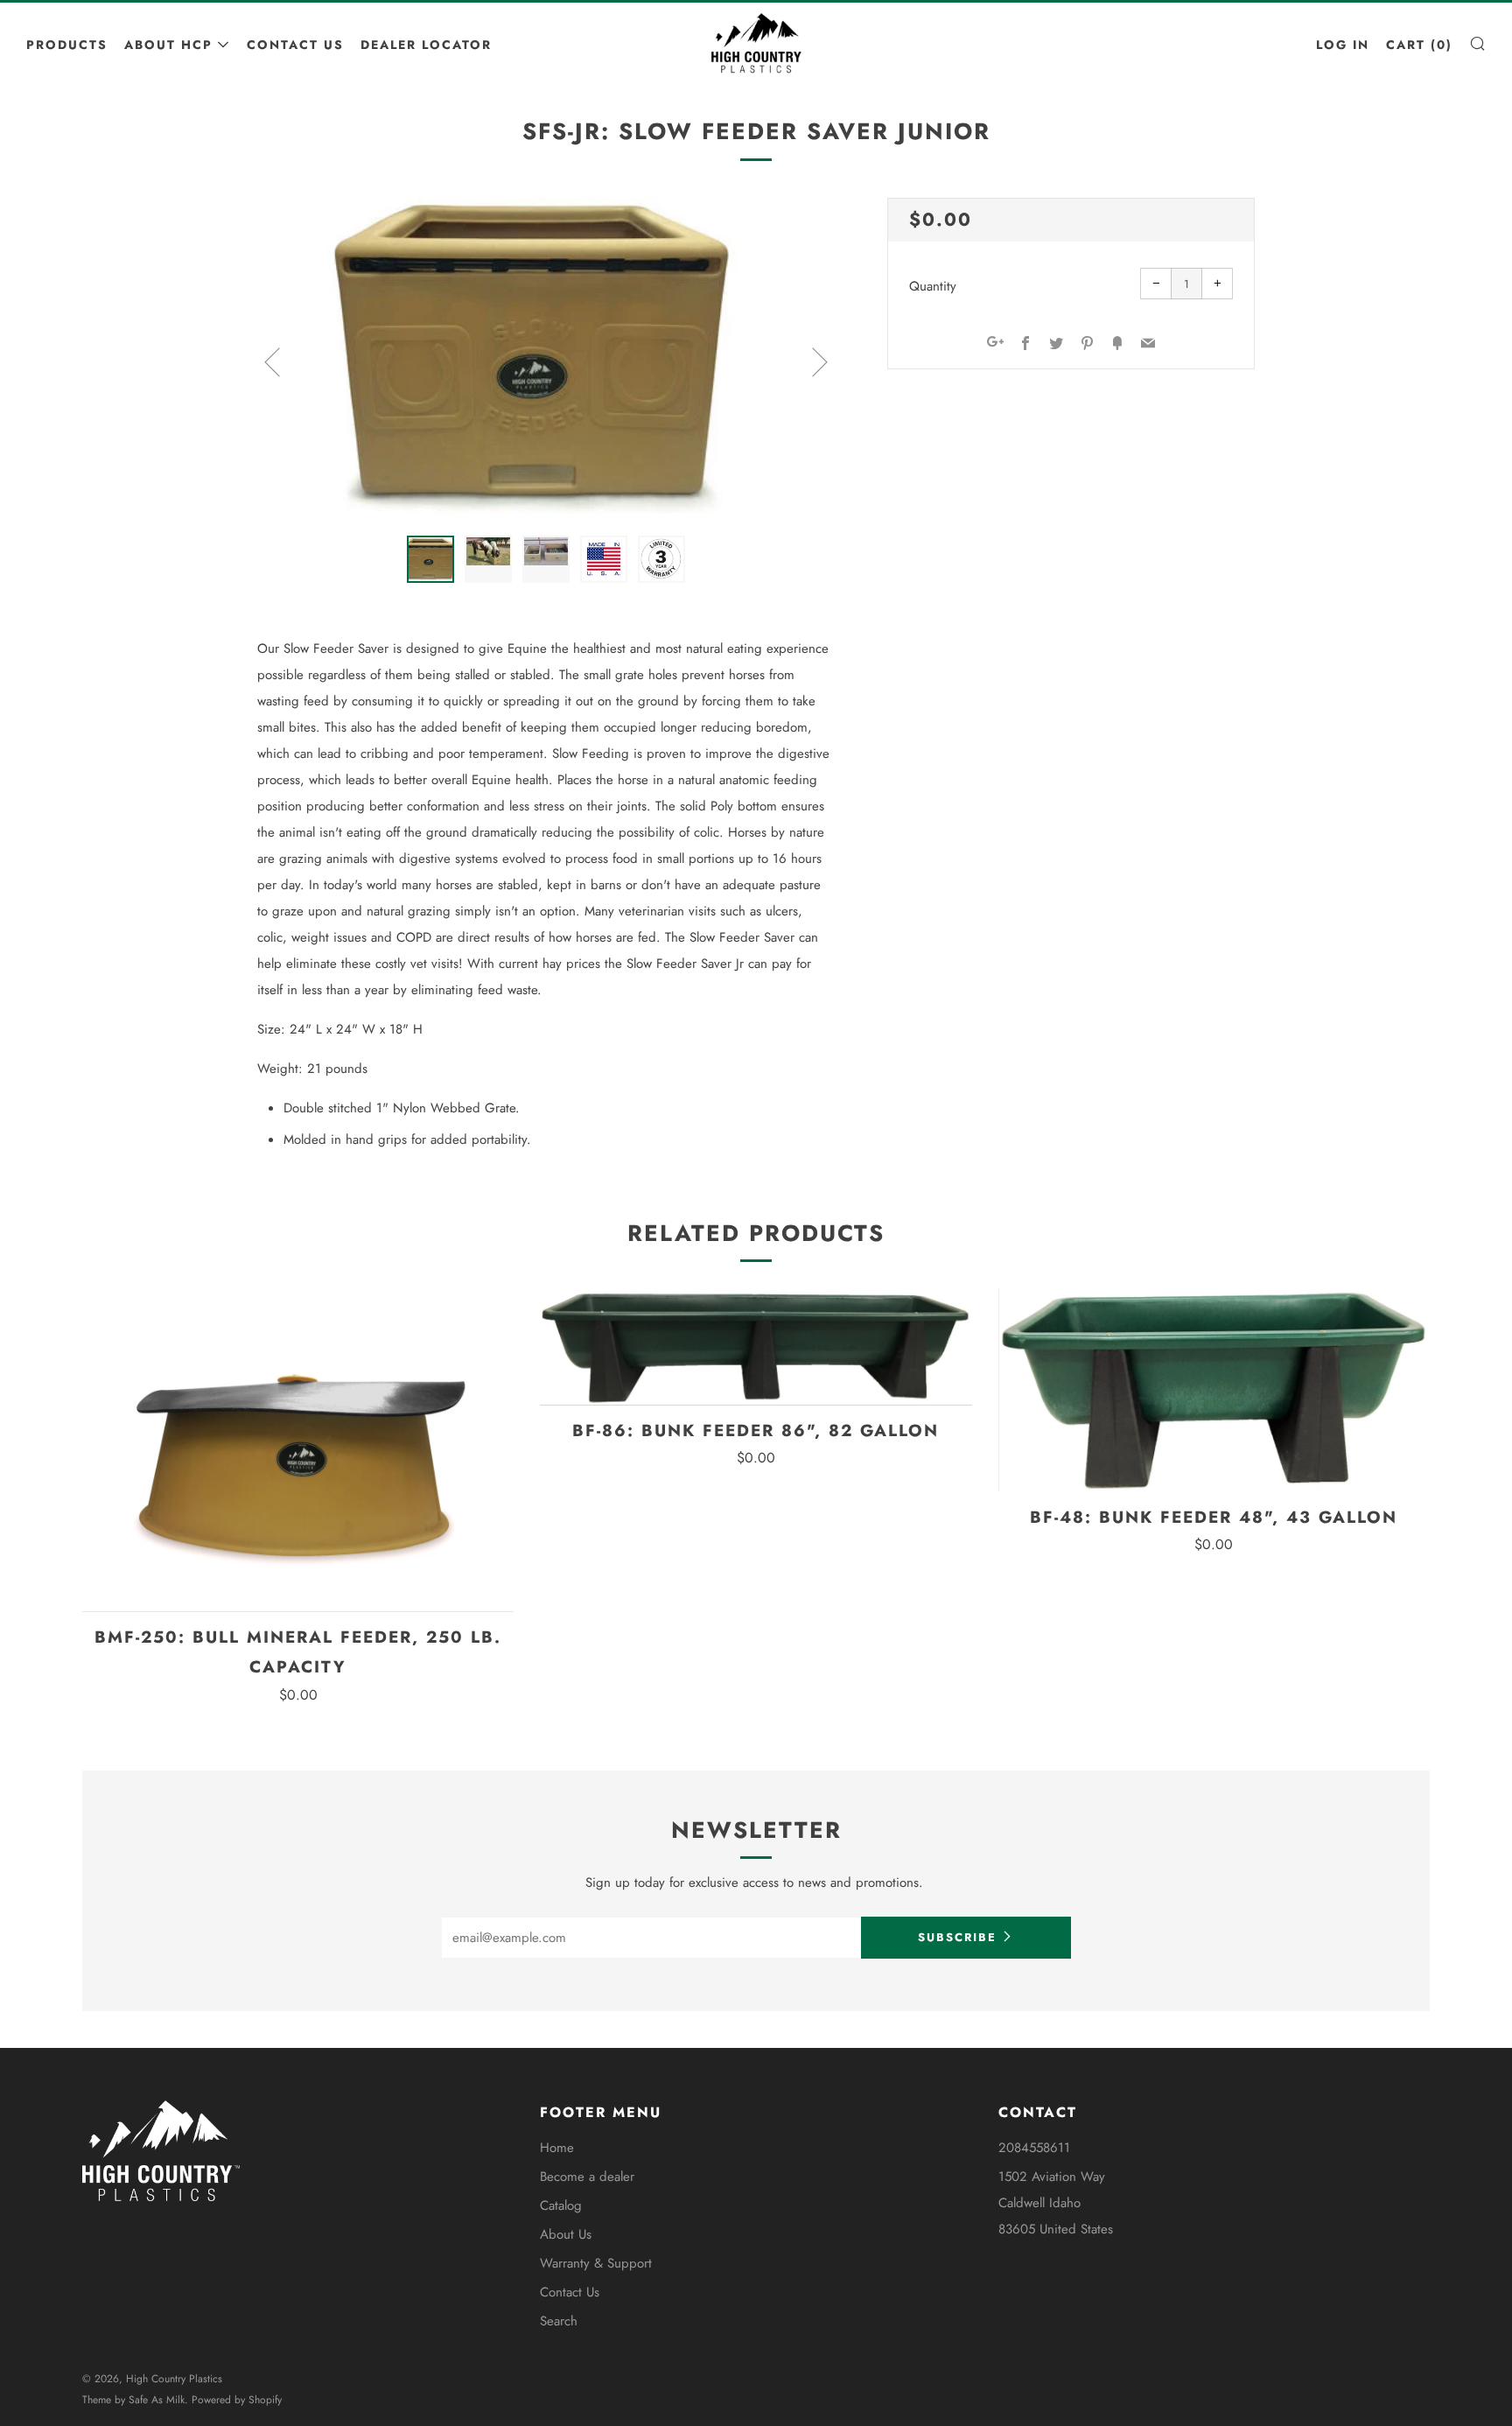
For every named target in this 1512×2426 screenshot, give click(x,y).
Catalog (561, 2205)
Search (559, 2321)
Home (557, 2148)
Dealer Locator (426, 45)
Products (67, 45)
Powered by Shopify (237, 2400)
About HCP (168, 45)
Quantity (933, 286)
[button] (430, 559)
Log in (1343, 45)
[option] (546, 356)
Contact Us (295, 45)
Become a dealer (587, 2177)
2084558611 (1034, 2148)
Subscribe (957, 1937)
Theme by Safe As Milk (133, 2400)
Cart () (1419, 45)
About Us (566, 2234)
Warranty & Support (596, 2263)
